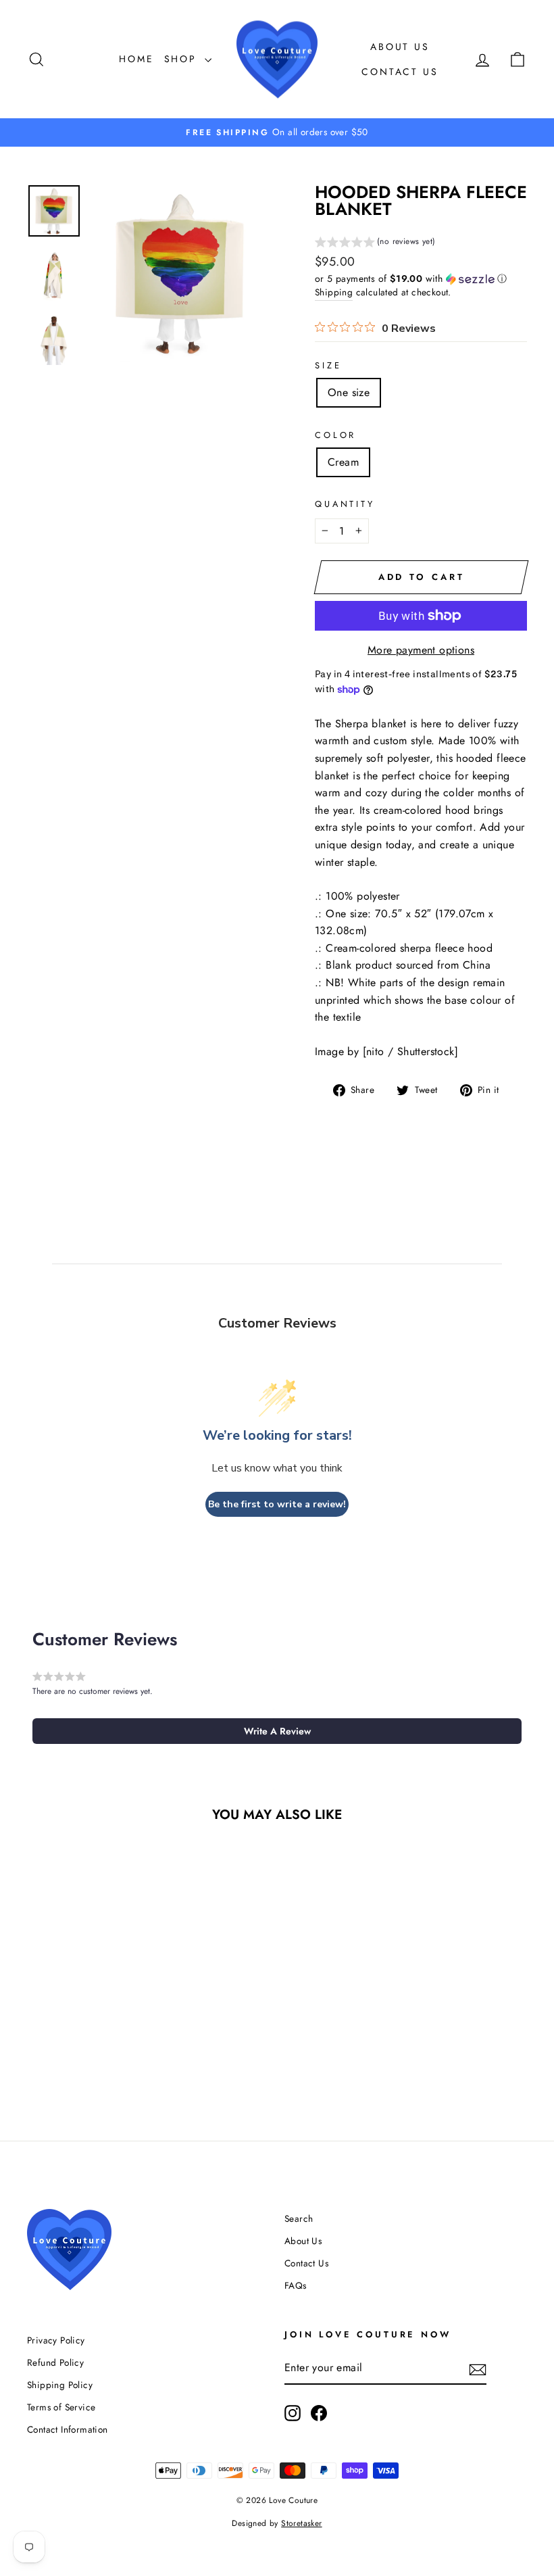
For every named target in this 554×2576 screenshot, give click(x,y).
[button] (375, 243)
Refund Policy (55, 2362)
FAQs (296, 2285)
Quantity (345, 504)
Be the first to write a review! (277, 1504)
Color (335, 435)
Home (136, 59)
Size (328, 365)
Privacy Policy (56, 2340)
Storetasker (301, 2523)
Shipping (334, 292)
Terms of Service (61, 2407)
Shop (183, 59)
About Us (400, 47)
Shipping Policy (60, 2385)
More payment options (421, 650)
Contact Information (68, 2429)
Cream (343, 462)
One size (349, 392)
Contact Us (400, 72)
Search (299, 2218)
